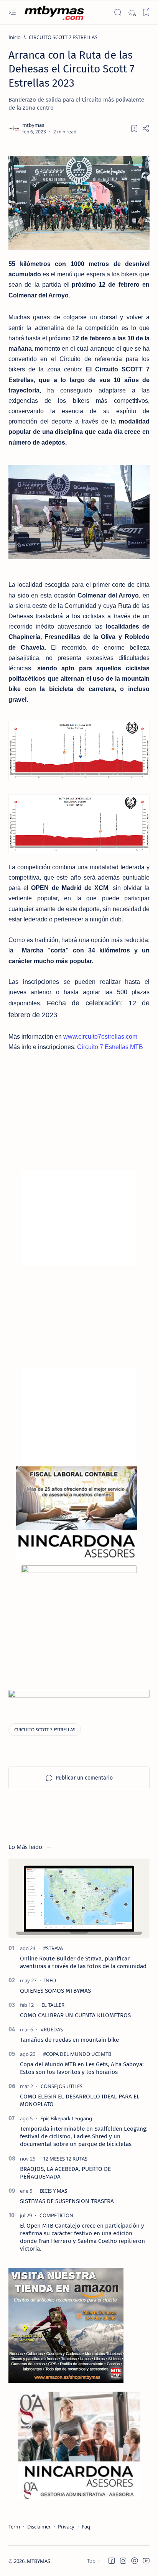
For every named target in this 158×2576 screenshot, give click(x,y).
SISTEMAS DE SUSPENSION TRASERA (67, 2201)
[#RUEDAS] (52, 2029)
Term (14, 2527)
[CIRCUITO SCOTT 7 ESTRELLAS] (45, 1730)
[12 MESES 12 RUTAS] (65, 2159)
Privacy (66, 2527)
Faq (86, 2527)
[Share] (146, 128)
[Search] (118, 12)
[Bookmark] (146, 12)
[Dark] (132, 12)
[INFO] (50, 1980)
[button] (112, 2561)
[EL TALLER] (53, 2005)
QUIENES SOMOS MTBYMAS (55, 1991)
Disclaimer (39, 2527)
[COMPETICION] (56, 2215)
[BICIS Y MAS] (53, 2191)
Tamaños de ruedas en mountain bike (69, 2040)
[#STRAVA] (53, 1948)
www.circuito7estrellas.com (100, 1037)
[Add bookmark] (134, 128)
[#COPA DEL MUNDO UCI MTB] (77, 2054)
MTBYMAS (39, 2561)
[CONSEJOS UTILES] (62, 2086)
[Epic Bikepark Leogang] (66, 2118)
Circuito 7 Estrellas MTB (110, 1047)
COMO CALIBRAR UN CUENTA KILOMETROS (75, 2015)
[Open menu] (12, 12)
